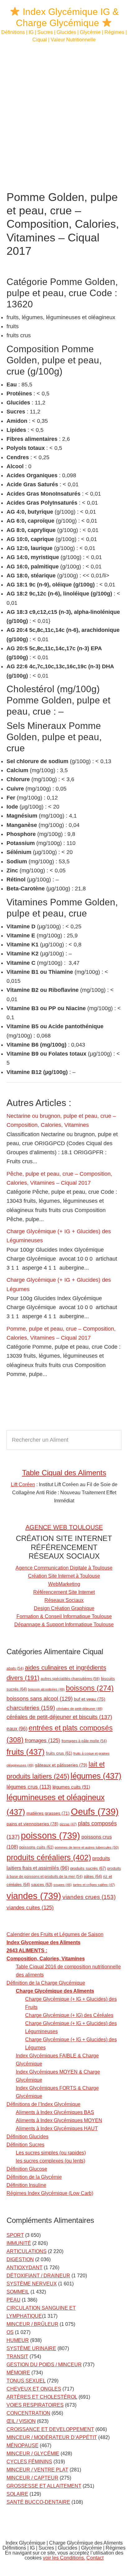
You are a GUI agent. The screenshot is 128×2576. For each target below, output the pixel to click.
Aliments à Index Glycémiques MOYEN (59, 2120)
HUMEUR (18, 2340)
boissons (90, 1688)
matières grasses (48, 1813)
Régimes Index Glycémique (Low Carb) (50, 2193)
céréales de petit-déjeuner (79, 1709)
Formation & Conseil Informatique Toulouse (64, 1616)
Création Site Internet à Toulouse (64, 1576)
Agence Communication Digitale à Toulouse (64, 1568)
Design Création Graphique (64, 1608)
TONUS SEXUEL (26, 2381)
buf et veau (90, 1699)
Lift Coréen (23, 1484)
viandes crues (89, 1897)
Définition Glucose (27, 2169)
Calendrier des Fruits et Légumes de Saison (55, 1934)
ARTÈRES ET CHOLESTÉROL (42, 2397)
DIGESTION (20, 2259)
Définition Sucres (25, 2145)
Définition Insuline (26, 2185)
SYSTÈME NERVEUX (32, 2284)
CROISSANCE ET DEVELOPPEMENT (50, 2429)
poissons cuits (36, 1847)
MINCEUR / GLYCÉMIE (33, 2454)
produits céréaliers (49, 1857)
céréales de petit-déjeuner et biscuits (59, 1717)
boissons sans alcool (40, 1699)
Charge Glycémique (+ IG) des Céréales (69, 2015)
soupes (63, 1885)
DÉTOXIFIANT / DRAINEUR (38, 2276)
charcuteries (31, 1708)
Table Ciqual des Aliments (64, 1473)
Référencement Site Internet (64, 1592)
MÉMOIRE (18, 2373)
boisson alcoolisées (46, 1689)
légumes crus (29, 1787)
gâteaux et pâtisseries (61, 1765)
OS (10, 2332)
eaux (17, 1729)
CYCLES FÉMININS (29, 2462)
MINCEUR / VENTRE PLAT (37, 2470)
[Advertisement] (64, 117)
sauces (42, 1885)
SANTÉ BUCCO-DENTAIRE (38, 2502)
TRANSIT (17, 2357)
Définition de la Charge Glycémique (46, 1983)
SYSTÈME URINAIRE (31, 2348)
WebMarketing (64, 1584)
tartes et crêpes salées (94, 1885)
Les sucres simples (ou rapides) (51, 2153)
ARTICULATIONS (27, 2251)
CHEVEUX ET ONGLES (34, 2389)
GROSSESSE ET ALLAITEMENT (44, 2486)
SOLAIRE (17, 2494)
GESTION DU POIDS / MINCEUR (44, 2365)
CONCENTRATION (28, 2413)
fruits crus (59, 1753)
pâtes (93, 1876)
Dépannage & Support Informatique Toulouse (64, 1624)
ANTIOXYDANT (25, 2268)
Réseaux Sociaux (64, 1600)
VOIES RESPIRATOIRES (35, 2405)
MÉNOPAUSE (23, 2445)
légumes (96, 1776)
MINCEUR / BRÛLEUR (32, 2324)
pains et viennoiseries (32, 1824)
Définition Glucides (27, 2137)
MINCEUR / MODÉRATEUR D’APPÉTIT (52, 2437)
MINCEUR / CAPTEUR (32, 2478)
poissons (50, 1835)
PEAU (14, 2300)
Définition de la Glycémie (34, 2177)
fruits (26, 1752)
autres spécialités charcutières (70, 1679)
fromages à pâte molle (84, 1741)
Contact (95, 2558)
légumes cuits (71, 1787)
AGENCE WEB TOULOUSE (64, 1527)
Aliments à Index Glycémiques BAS (55, 2112)
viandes (34, 1896)
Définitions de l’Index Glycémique (43, 2104)
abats (15, 1668)
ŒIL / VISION (21, 2421)
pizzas (68, 1824)
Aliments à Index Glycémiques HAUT (57, 2128)
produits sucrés (88, 1868)
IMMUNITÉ (19, 2243)
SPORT (15, 2235)
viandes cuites (30, 1907)
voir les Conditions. (64, 2558)
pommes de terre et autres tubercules (87, 1847)
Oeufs (95, 1811)
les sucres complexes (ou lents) (50, 2161)
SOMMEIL (18, 2292)
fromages (43, 1740)
